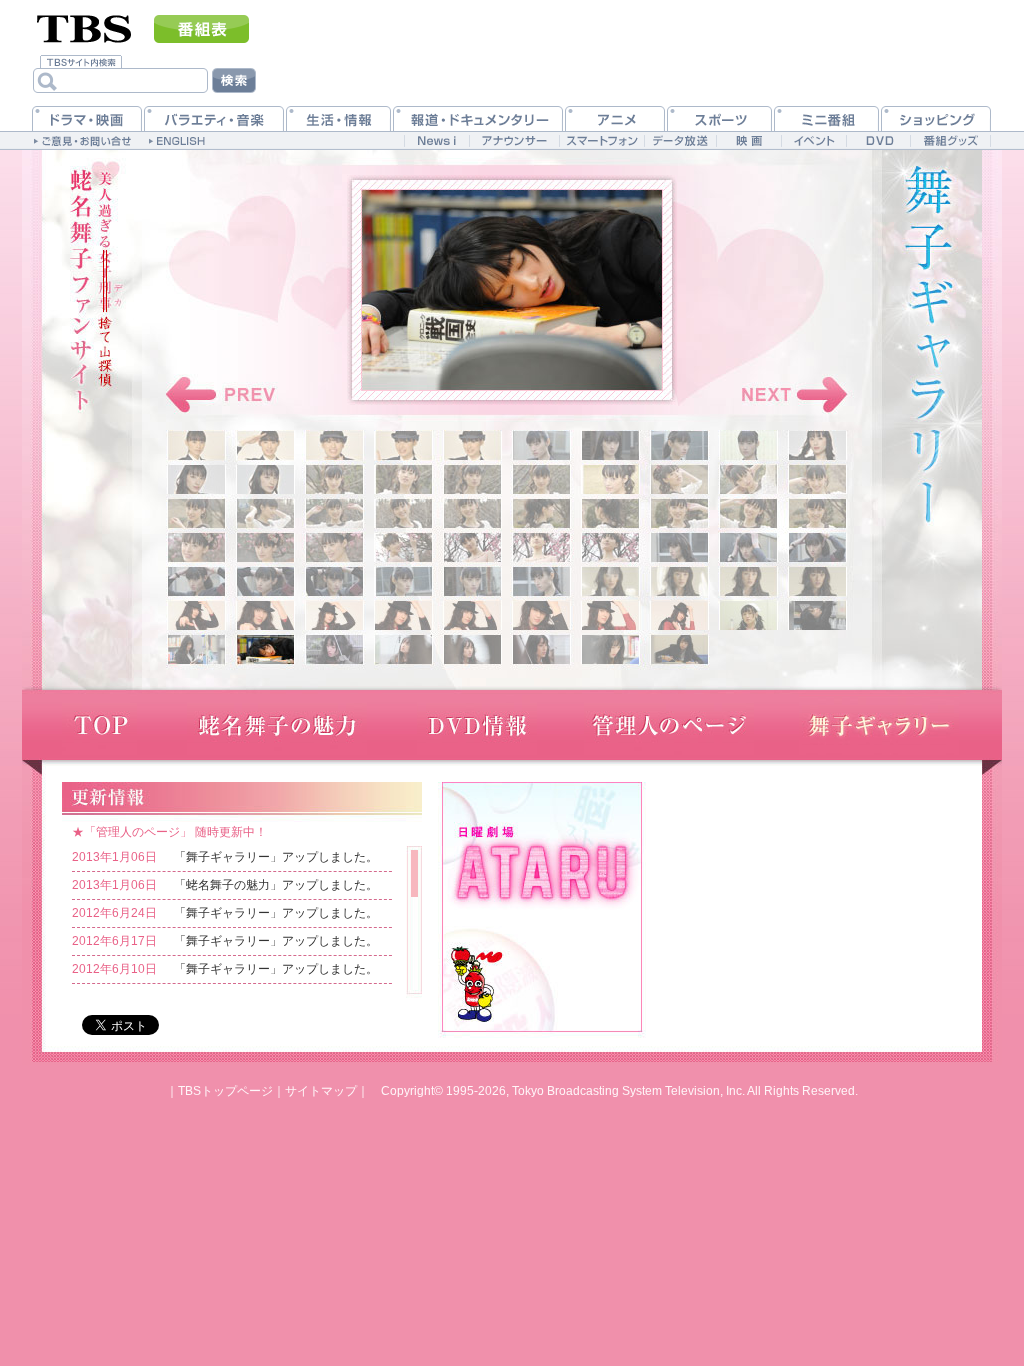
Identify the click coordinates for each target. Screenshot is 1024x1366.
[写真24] (403, 513)
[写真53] (334, 615)
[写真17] (610, 479)
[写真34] (403, 547)
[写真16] (541, 479)
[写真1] (196, 445)
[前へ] (222, 395)
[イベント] (813, 140)
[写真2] (265, 445)
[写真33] (334, 547)
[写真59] (748, 615)
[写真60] (817, 615)
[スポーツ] (719, 118)
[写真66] (541, 649)
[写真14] (403, 479)
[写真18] (679, 479)
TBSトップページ (225, 1091)
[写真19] (748, 479)
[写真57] (610, 615)
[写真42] (265, 581)
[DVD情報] (477, 725)
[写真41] (196, 581)
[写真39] (748, 547)
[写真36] (541, 547)
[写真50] (817, 581)
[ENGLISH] (179, 140)
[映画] (748, 140)
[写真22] (265, 513)
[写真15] (472, 479)
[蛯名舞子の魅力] (277, 725)
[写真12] (265, 479)
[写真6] (541, 445)
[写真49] (748, 581)
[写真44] (403, 581)
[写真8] (679, 445)
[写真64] (403, 649)
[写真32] (265, 547)
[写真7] (610, 445)
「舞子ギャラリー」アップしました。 (276, 857)
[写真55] (472, 615)
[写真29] (748, 513)
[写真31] (196, 547)
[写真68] (679, 649)
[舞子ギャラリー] (879, 725)
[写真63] (334, 649)
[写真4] (403, 445)
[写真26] (541, 513)
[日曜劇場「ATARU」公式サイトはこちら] (542, 905)
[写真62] (265, 649)
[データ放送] (680, 140)
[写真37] (610, 547)
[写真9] (748, 445)
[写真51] (196, 615)
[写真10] (817, 445)
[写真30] (817, 513)
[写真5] (472, 445)
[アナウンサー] (514, 140)
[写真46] (541, 581)
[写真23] (334, 513)
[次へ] (790, 395)
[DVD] (878, 140)
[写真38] (679, 547)
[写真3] (334, 445)
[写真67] (610, 649)
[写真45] (472, 581)
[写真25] (472, 513)
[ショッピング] (936, 118)
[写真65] (472, 649)
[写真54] (403, 615)
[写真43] (334, 581)
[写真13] (334, 479)
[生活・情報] (338, 118)
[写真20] (817, 479)
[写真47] (610, 581)
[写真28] (679, 513)
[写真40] (817, 547)
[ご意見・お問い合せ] (84, 140)
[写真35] (472, 547)
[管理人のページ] (669, 725)
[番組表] (201, 29)
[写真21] (196, 513)
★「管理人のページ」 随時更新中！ (169, 832)
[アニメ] (615, 118)
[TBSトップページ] (84, 27)
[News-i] (436, 140)
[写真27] (610, 513)
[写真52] (265, 615)
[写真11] (196, 479)
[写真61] (196, 649)
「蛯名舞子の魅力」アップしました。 (276, 885)
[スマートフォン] (601, 140)
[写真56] (541, 615)
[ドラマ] (87, 118)
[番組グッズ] (950, 140)
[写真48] (679, 581)
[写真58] (679, 615)
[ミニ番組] (826, 118)
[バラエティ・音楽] (214, 118)
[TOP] (99, 725)
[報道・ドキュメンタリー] (478, 118)
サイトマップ (321, 1091)
